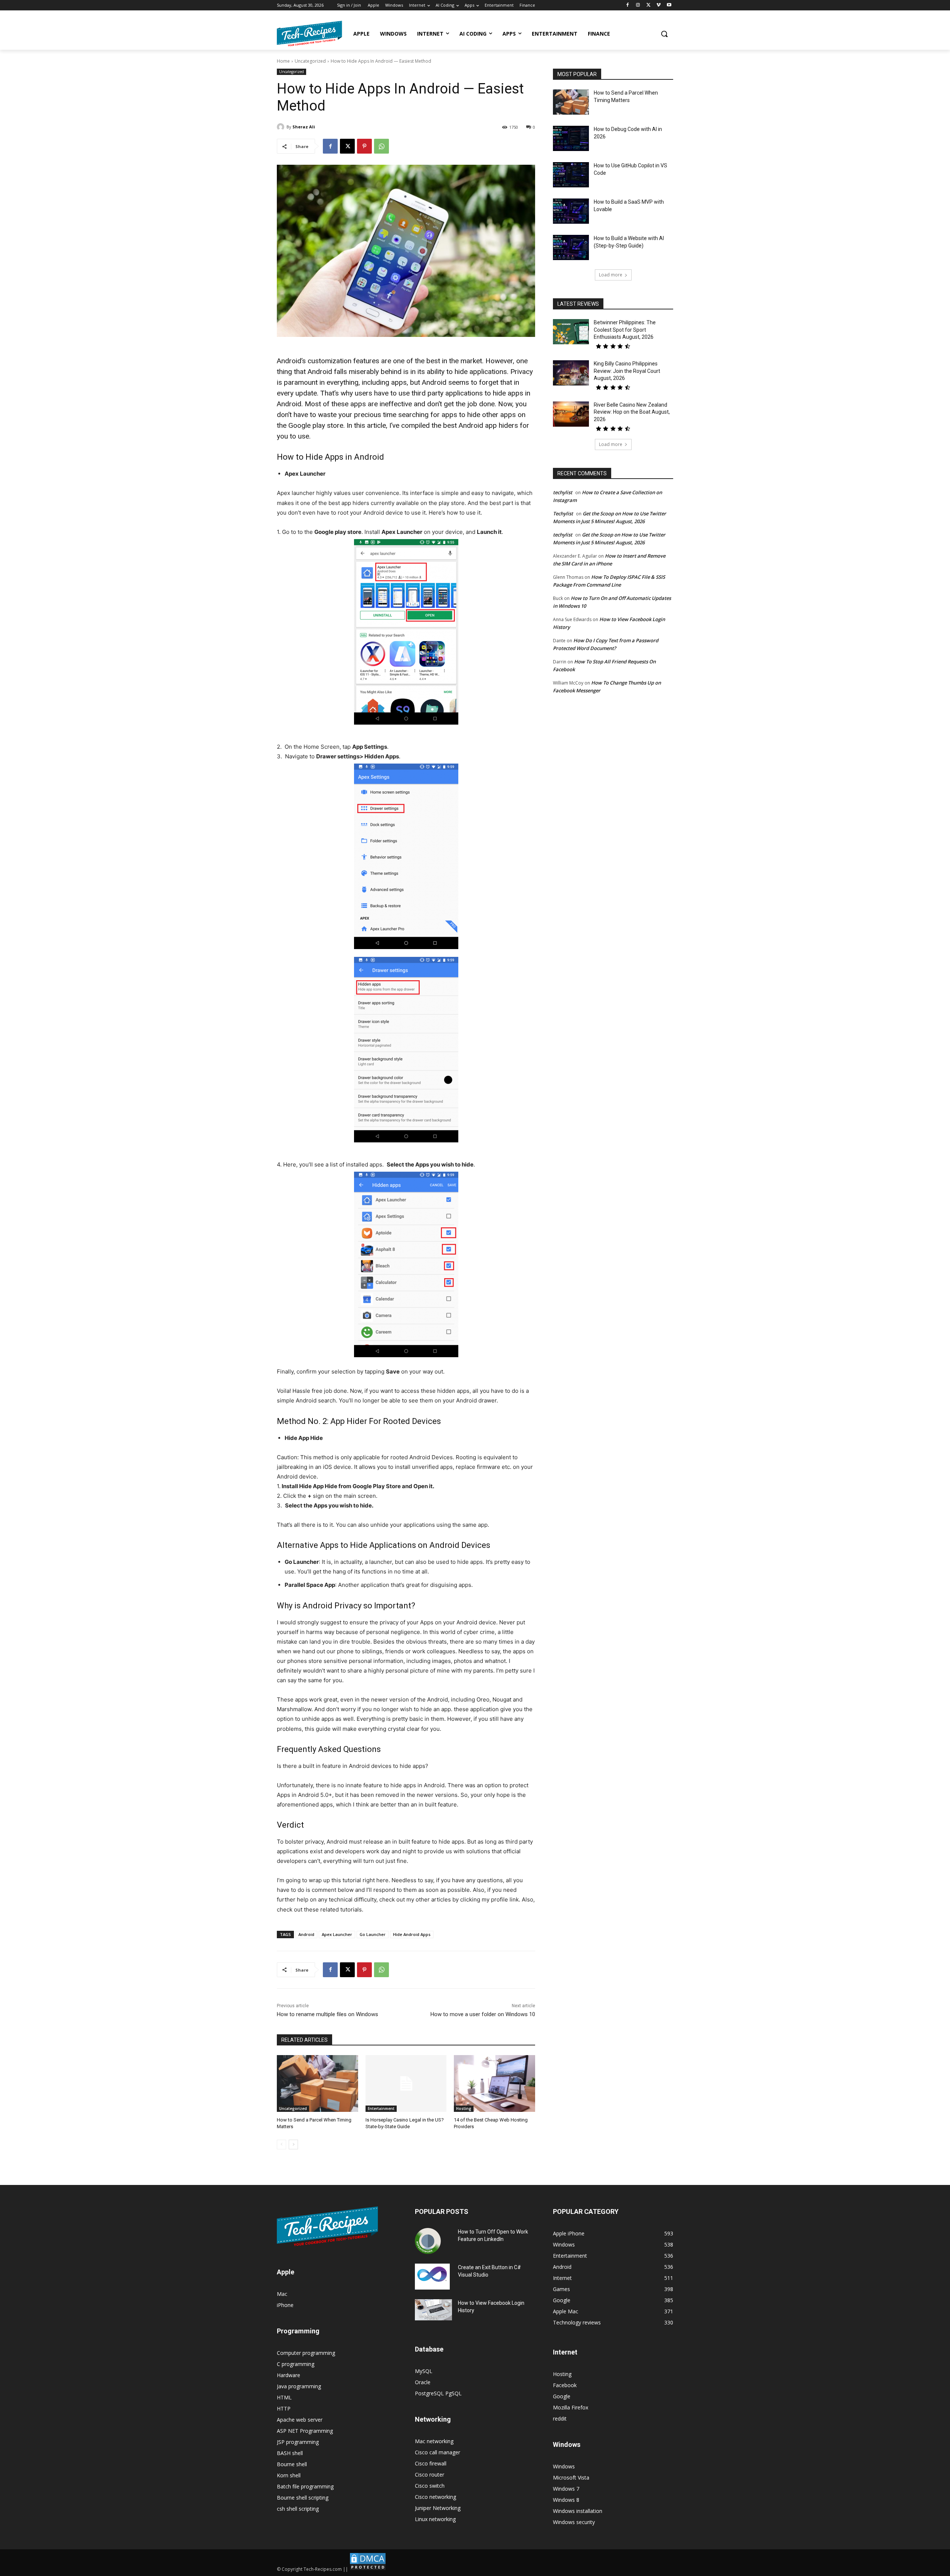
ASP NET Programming (305, 2431)
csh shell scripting (298, 2509)
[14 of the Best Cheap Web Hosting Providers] (494, 2083)
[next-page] (293, 2145)
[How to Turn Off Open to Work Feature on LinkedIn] (428, 2241)
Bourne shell (292, 2464)
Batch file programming (305, 2486)
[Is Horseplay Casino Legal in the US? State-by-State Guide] (406, 2083)
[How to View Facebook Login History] (433, 2310)
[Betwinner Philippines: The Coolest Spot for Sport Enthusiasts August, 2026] (571, 332)
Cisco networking (435, 2497)
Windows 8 (566, 2500)
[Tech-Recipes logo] (309, 34)
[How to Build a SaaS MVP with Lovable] (571, 211)
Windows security (574, 2522)
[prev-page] (281, 2145)
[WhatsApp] (381, 146)
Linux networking (435, 2519)
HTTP (284, 2408)
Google (562, 2396)
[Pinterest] (364, 146)
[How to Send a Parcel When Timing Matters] (317, 2083)
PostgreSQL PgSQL (438, 2393)
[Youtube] (669, 5)
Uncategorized (310, 61)
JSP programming (298, 2442)
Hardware (289, 2375)
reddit (560, 2419)
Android (306, 1934)
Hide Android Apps (412, 1934)
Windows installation (578, 2511)
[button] (664, 34)
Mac (282, 2294)
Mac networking (434, 2441)
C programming (296, 2364)
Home (283, 61)
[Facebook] (628, 5)
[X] (648, 5)
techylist (563, 492)
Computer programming (306, 2353)
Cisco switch (430, 2486)
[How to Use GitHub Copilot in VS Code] (571, 175)
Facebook (565, 2385)
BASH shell (290, 2453)
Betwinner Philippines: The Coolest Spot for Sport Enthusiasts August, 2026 (625, 330)
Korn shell (289, 2475)
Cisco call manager (438, 2452)
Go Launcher (373, 1934)
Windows (564, 2466)
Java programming (299, 2386)
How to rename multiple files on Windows (327, 2014)
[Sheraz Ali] (282, 127)
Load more (611, 275)
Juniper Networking (438, 2508)
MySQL (424, 2371)
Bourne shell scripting (303, 2498)
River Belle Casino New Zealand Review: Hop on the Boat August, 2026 (632, 412)
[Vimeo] (659, 5)
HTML (284, 2397)
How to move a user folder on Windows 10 (483, 2014)
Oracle (423, 2382)
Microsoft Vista (571, 2477)
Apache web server (300, 2420)
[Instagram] (638, 5)
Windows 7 (566, 2489)
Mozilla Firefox (571, 2407)
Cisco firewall (431, 2463)
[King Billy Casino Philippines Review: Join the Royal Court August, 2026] (571, 373)
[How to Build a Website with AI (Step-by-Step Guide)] (571, 247)
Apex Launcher (337, 1934)
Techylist (563, 513)
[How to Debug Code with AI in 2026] (571, 138)
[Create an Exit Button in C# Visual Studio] (432, 2277)
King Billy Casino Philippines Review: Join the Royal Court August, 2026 (627, 371)
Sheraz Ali (304, 127)
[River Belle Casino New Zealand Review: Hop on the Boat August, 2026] (571, 414)
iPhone (285, 2305)
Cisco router (430, 2475)
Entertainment (381, 2109)
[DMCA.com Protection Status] (368, 2569)
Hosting (464, 2109)
